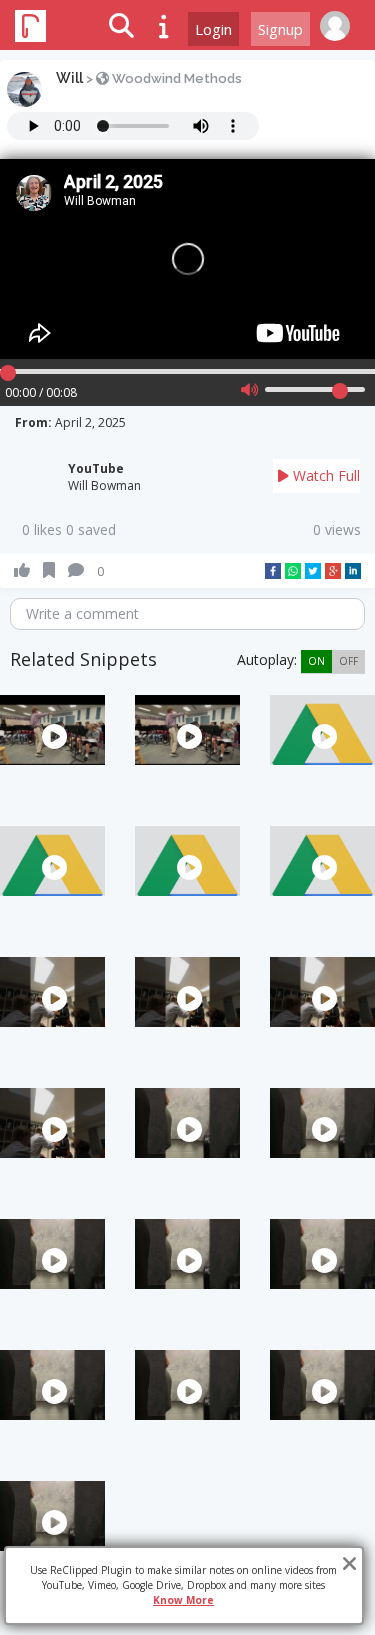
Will (69, 78)
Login (213, 29)
